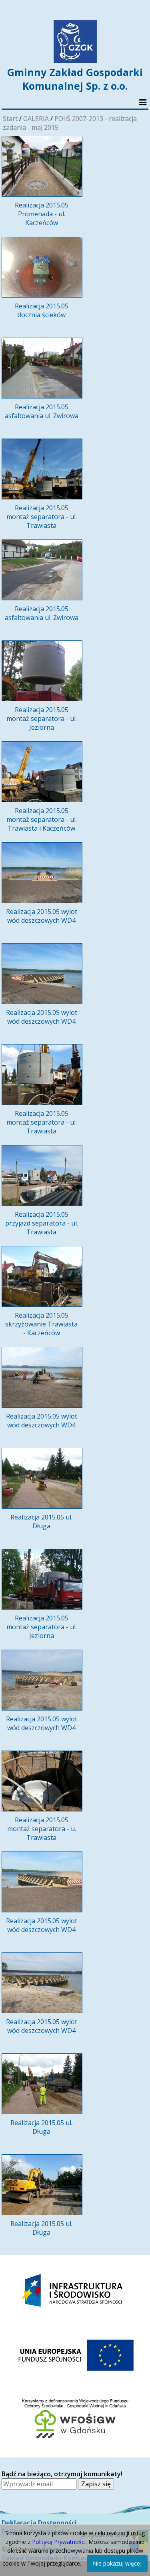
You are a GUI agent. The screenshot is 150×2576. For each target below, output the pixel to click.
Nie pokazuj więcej (117, 2563)
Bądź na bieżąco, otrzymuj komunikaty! (62, 2474)
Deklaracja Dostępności (39, 2523)
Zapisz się (96, 2484)
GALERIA (36, 119)
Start (10, 119)
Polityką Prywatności (59, 2542)
